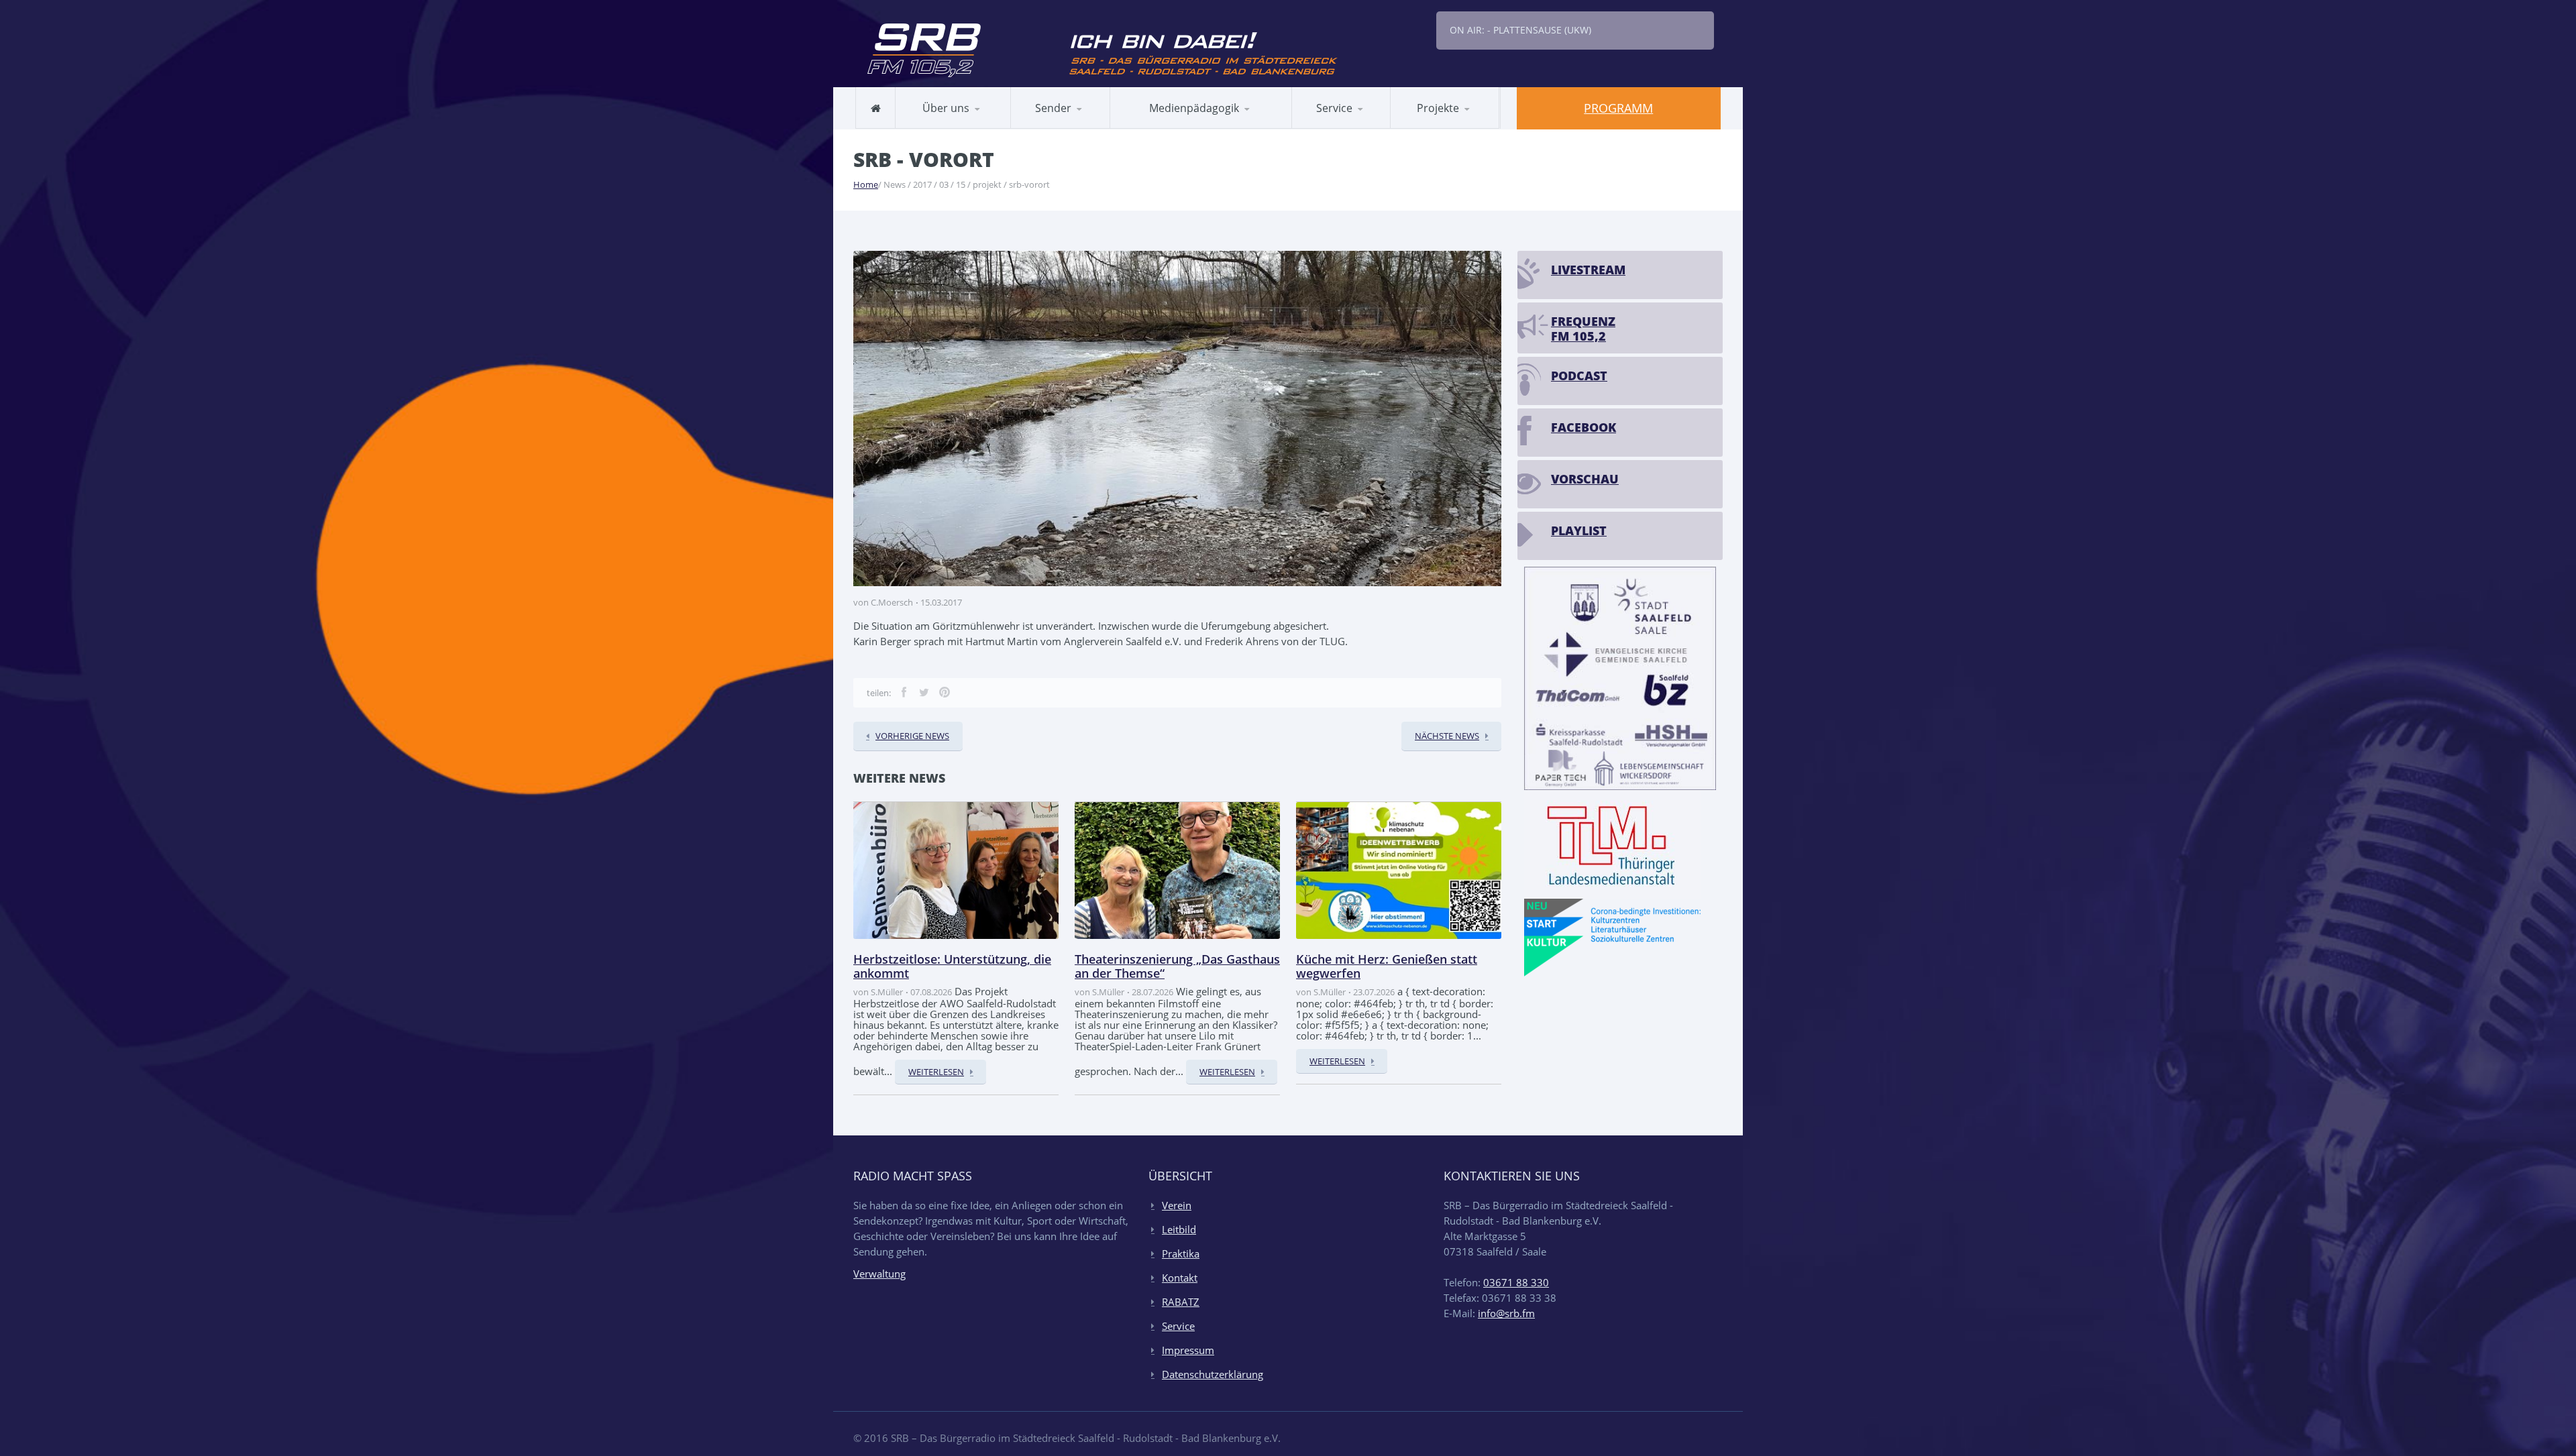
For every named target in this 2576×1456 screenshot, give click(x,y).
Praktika (1181, 1253)
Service (1178, 1326)
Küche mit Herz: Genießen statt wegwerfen (1387, 966)
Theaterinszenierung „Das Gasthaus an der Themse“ (1177, 966)
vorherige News (912, 736)
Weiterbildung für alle (1355, 128)
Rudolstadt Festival (1448, 128)
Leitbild (926, 128)
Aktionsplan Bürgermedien (1187, 126)
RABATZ (1144, 128)
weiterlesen (936, 1072)
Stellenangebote (947, 126)
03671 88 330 (1516, 1282)
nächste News (1447, 736)
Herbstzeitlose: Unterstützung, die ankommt (952, 966)
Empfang (1084, 126)
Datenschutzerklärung (1213, 1374)
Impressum (1188, 1350)
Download (1354, 126)
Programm (1618, 108)
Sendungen (1050, 128)
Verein (1177, 1205)
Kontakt (1180, 1278)
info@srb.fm (1506, 1313)
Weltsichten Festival (1460, 126)
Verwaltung (879, 1274)
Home (866, 184)
